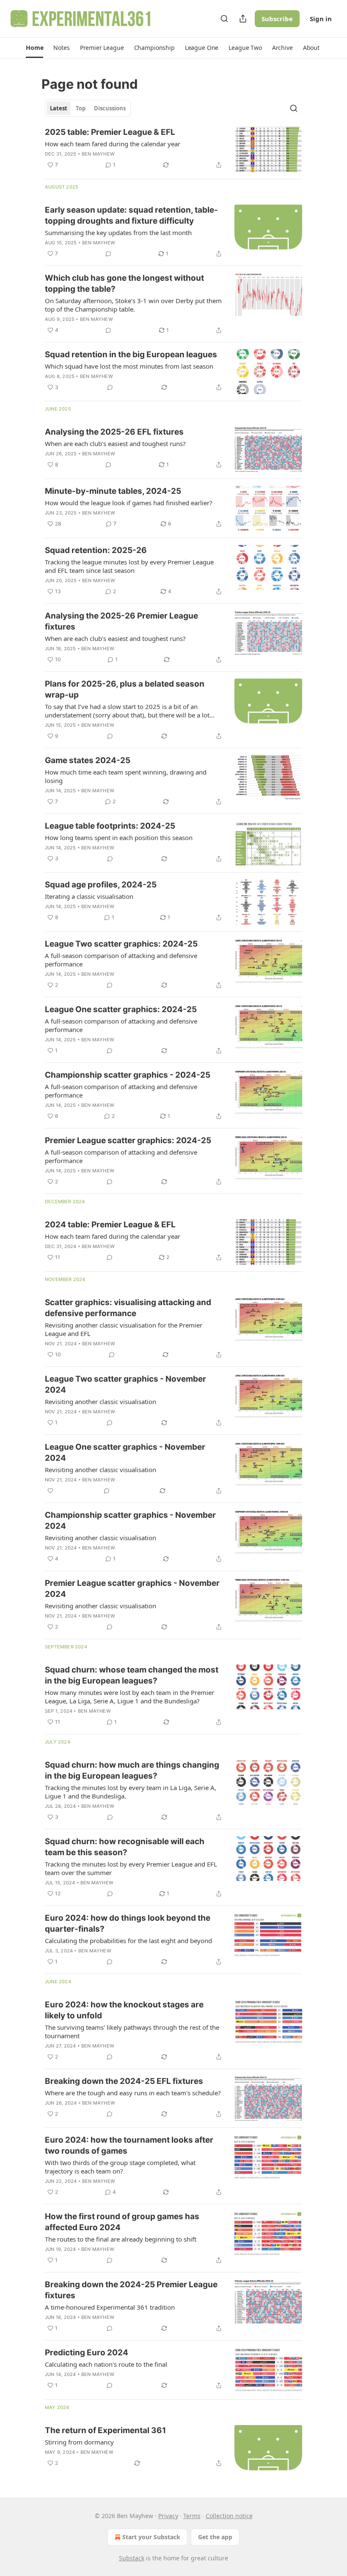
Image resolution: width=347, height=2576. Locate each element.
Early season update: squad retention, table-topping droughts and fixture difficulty (131, 215)
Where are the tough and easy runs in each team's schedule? (133, 2093)
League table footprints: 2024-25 (110, 826)
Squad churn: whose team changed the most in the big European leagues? (132, 1675)
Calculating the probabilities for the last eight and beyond (128, 1941)
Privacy (168, 2516)
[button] (34, 48)
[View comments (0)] (108, 254)
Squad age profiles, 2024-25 (101, 885)
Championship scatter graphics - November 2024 (130, 1521)
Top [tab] (81, 108)
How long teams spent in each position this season (119, 838)
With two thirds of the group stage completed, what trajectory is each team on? (120, 2167)
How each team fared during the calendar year (113, 144)
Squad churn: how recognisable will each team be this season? (125, 1847)
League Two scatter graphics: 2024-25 (121, 944)
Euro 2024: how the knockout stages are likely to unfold (124, 2010)
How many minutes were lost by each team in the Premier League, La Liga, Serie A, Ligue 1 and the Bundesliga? (129, 1697)
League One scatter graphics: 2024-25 (121, 1009)
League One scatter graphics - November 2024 (125, 1452)
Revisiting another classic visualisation (101, 1402)
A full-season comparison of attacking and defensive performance (121, 960)
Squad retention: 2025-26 (96, 550)
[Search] (224, 19)
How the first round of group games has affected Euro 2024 (122, 2222)
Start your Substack (151, 2537)
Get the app (215, 2537)
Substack (132, 2558)
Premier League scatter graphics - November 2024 (132, 1589)
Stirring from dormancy (79, 2442)
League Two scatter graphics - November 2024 (125, 1384)
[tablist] (88, 108)
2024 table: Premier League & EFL (110, 1225)
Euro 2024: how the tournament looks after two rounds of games (129, 2145)
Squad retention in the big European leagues (131, 355)
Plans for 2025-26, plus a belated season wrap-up (125, 689)
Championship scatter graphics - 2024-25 (128, 1075)
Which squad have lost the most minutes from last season (129, 366)
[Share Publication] (243, 19)
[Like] (50, 1491)
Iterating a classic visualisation (89, 896)
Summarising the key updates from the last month (118, 233)
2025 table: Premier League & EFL (110, 132)
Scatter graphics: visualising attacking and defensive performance (128, 1308)
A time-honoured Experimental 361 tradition (110, 2307)
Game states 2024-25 (88, 760)
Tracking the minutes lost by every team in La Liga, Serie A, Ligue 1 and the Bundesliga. (131, 1792)
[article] (173, 149)
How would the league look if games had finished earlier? (129, 503)
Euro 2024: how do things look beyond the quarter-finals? (128, 1923)
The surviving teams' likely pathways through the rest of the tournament (132, 2031)
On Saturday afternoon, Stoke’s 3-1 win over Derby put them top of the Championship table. (133, 305)
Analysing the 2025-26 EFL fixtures (114, 432)
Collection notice (229, 2516)
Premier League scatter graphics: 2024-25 (128, 1140)
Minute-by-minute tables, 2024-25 (113, 491)
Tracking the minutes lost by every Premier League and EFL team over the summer (131, 1868)
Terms (192, 2516)
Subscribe (277, 19)
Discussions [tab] (110, 108)
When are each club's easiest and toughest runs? (115, 443)
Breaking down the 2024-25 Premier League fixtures (131, 2290)
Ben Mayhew (98, 154)
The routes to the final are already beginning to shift (121, 2239)
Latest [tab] (59, 108)
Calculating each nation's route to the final (106, 2364)
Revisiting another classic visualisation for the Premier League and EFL (124, 1329)
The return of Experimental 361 (105, 2430)
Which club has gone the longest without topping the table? (124, 283)
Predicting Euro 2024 (87, 2353)
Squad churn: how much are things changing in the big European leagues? (132, 1770)
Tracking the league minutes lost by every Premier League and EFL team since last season (129, 566)
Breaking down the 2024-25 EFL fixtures (124, 2081)
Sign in (321, 19)
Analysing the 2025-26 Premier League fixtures (121, 621)
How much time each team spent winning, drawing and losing (126, 776)
